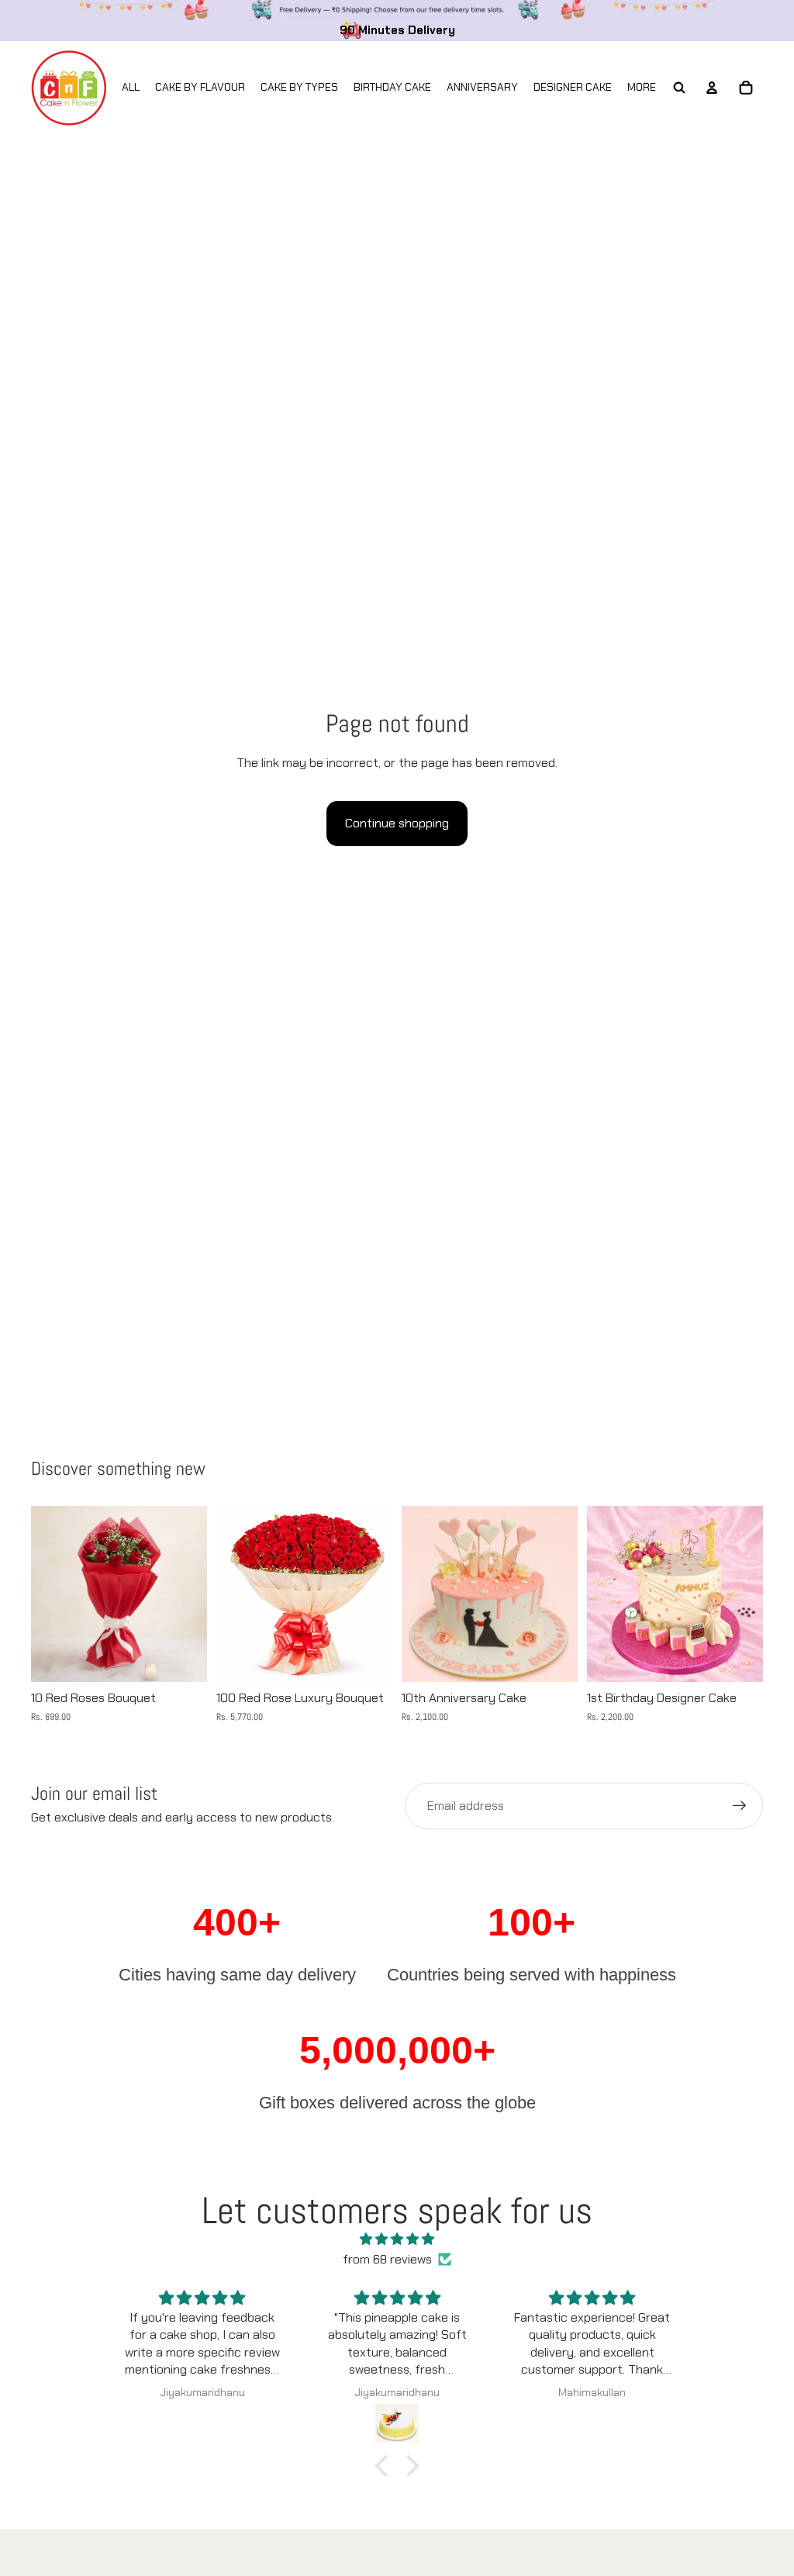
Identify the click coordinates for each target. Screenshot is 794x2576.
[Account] (712, 88)
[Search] (679, 88)
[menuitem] (642, 88)
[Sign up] (740, 1806)
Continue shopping (397, 823)
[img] (397, 2239)
